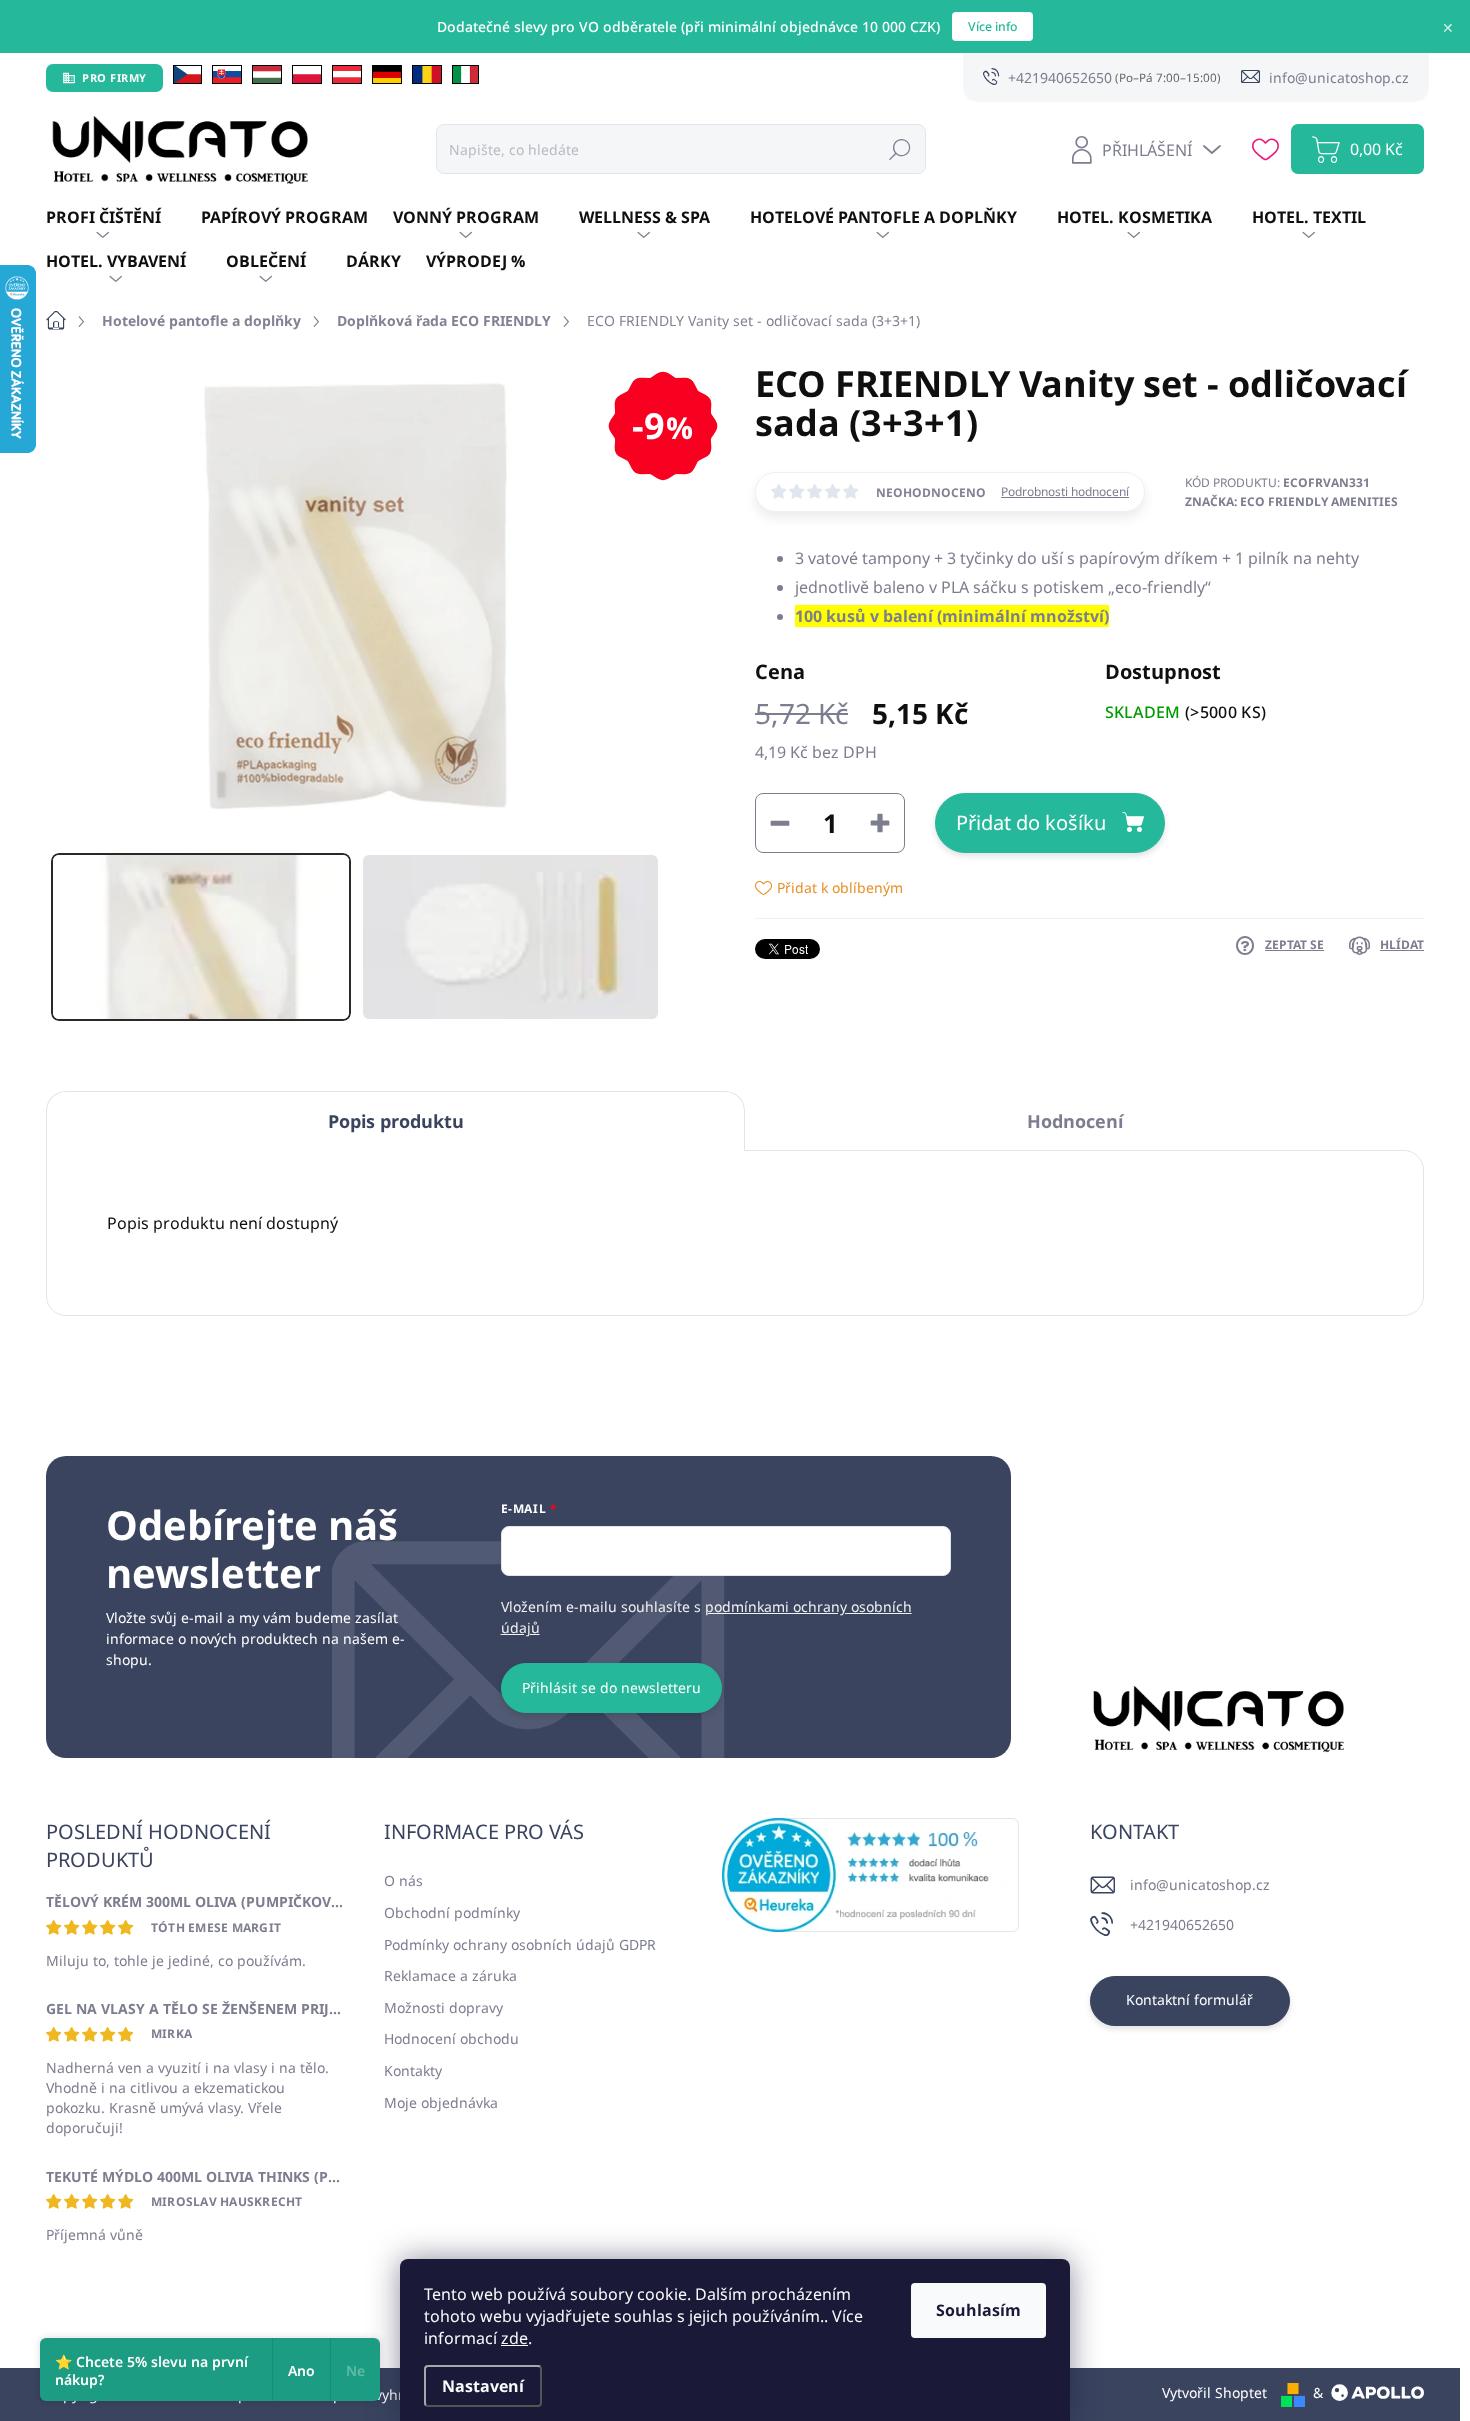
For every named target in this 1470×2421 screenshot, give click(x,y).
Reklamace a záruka (450, 1975)
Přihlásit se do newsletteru (611, 1687)
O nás (403, 1880)
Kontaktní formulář (1189, 1999)
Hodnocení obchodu (451, 2038)
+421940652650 (1182, 1924)
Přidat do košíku (1031, 822)
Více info (992, 26)
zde (514, 2338)
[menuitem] (123, 218)
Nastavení (483, 2386)
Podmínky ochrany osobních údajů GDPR (520, 1944)
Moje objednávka (441, 2102)
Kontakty (413, 2070)
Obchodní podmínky (452, 1912)
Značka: (1291, 501)
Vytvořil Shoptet (1214, 2392)
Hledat (900, 148)
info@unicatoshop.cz (1200, 1884)
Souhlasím (978, 2310)
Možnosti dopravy (443, 2007)
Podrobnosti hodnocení (1065, 492)
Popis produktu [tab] (396, 1121)
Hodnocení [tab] (1075, 1121)
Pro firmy (114, 77)
